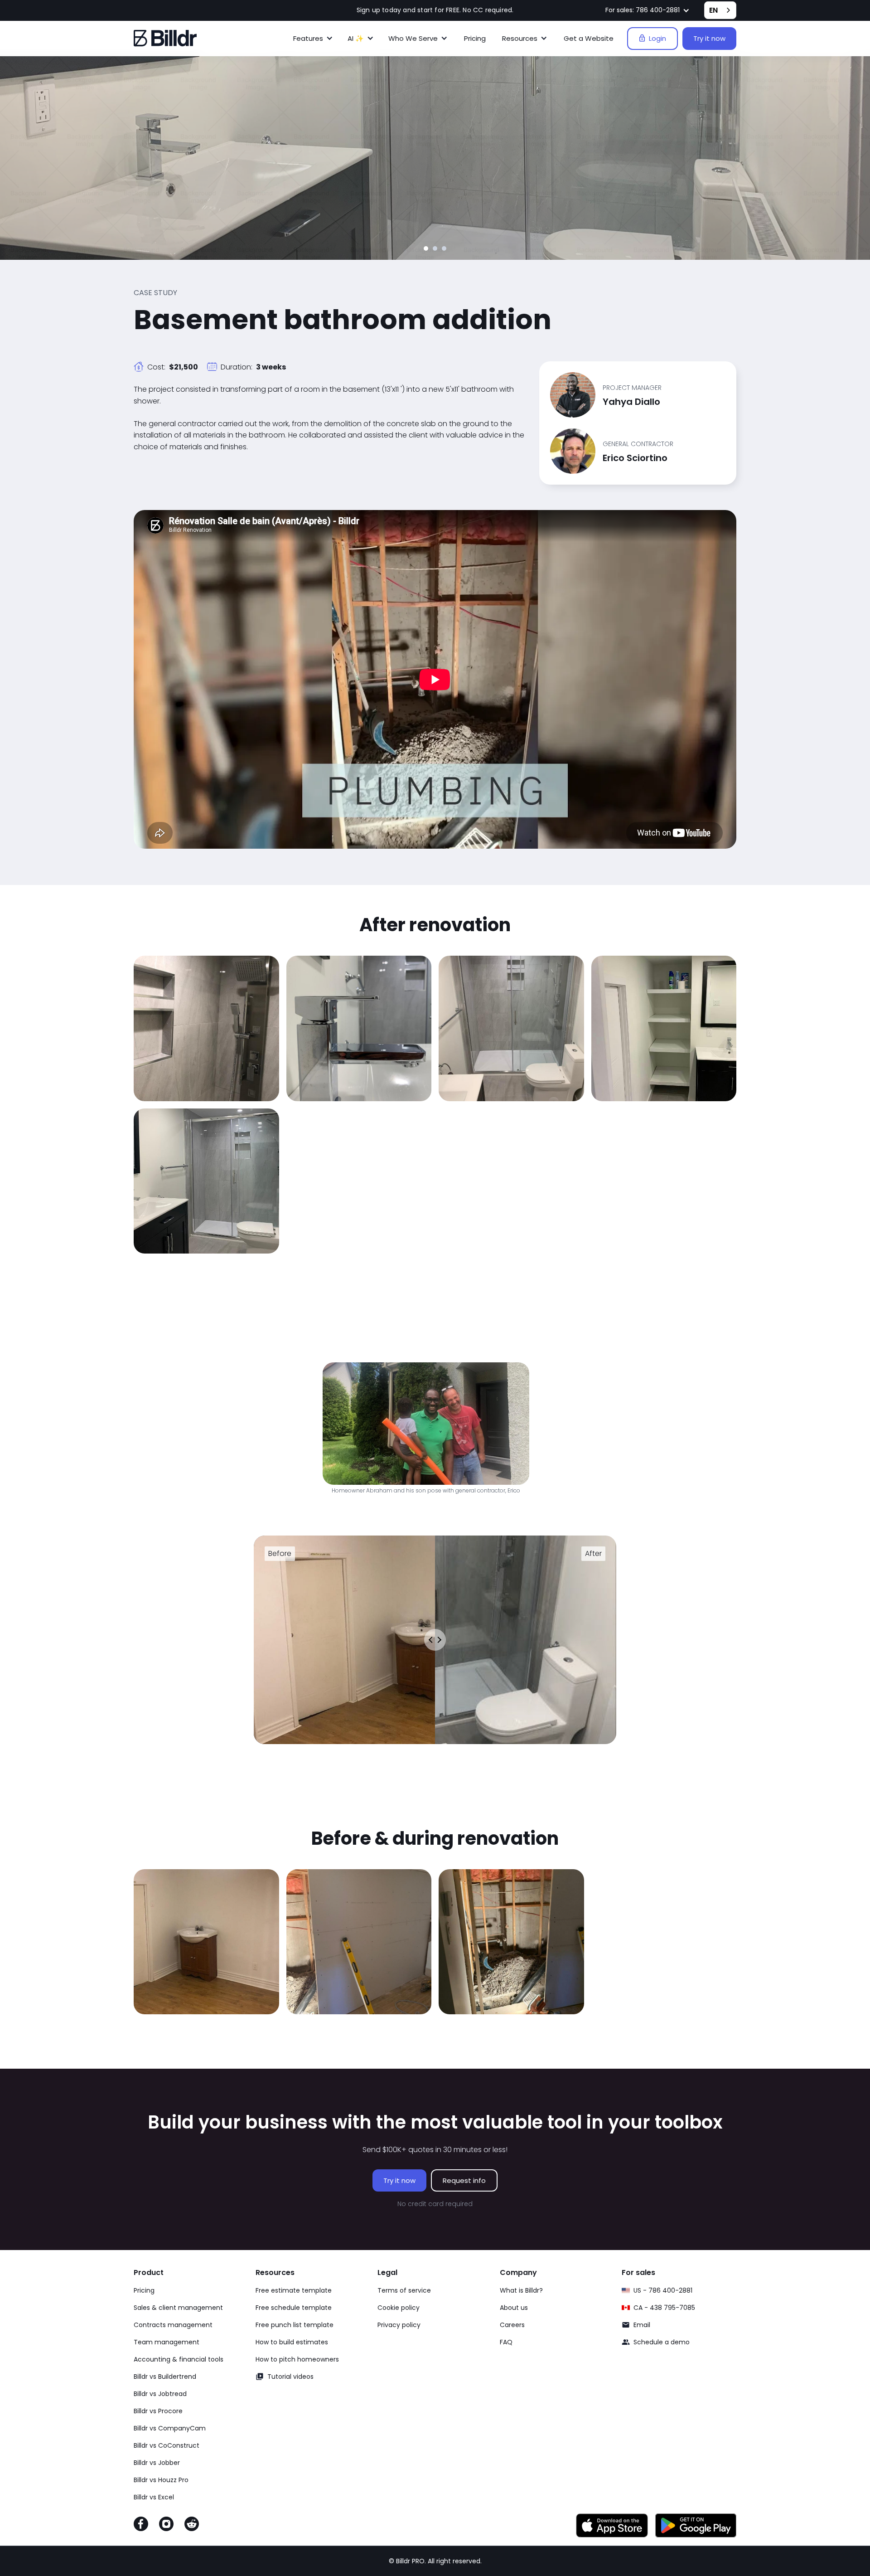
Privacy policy (399, 2325)
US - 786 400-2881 (663, 2290)
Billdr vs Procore (158, 2411)
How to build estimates (292, 2342)
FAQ (506, 2342)
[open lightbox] (206, 1028)
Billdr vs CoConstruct (167, 2445)
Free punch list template (295, 2325)
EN (713, 10)
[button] (648, 10)
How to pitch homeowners (297, 2359)
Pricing (475, 38)
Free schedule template (294, 2308)
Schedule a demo (662, 2342)
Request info (464, 2180)
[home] (165, 38)
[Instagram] (166, 2526)
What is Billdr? (521, 2290)
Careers (512, 2325)
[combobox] (720, 10)
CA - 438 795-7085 (664, 2308)
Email (642, 2325)
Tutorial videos (290, 2377)
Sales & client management (178, 2308)
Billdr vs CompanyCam (170, 2428)
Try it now (709, 38)
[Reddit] (192, 2526)
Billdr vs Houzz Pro (161, 2480)
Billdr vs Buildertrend (165, 2377)
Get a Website (589, 38)
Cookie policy (399, 2308)
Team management (167, 2342)
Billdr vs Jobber (157, 2463)
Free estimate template (294, 2290)
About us (514, 2308)
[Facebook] (141, 2526)
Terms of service (404, 2290)
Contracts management (173, 2325)
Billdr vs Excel (154, 2497)
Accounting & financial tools (179, 2359)
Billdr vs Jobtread (160, 2394)
